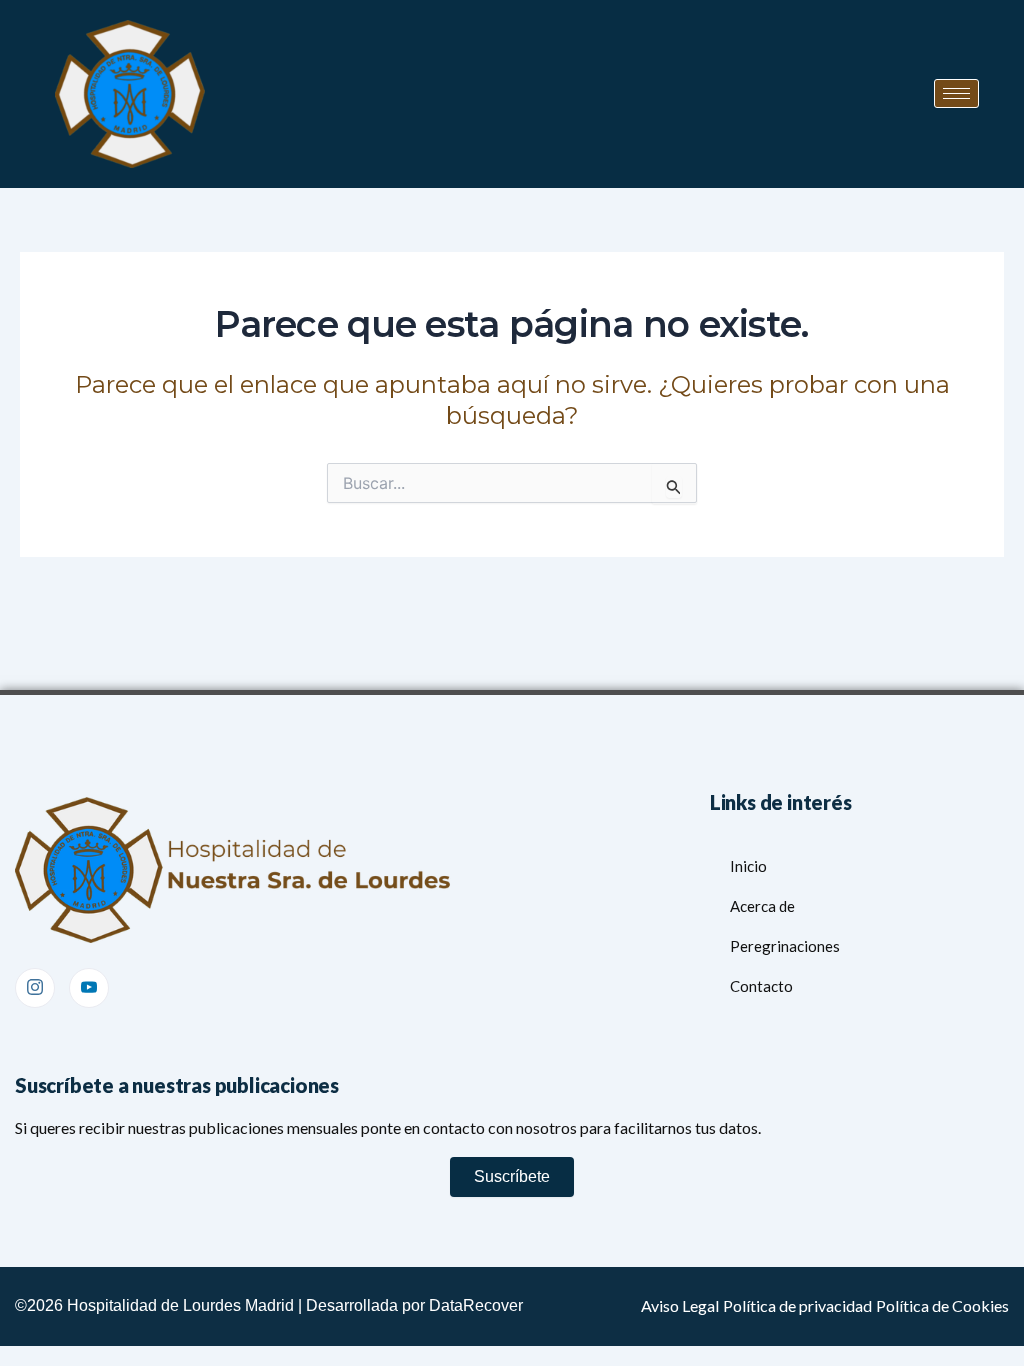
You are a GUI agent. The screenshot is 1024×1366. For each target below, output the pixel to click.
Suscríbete (512, 1176)
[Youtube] (89, 988)
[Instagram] (35, 988)
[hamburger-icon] (956, 93)
